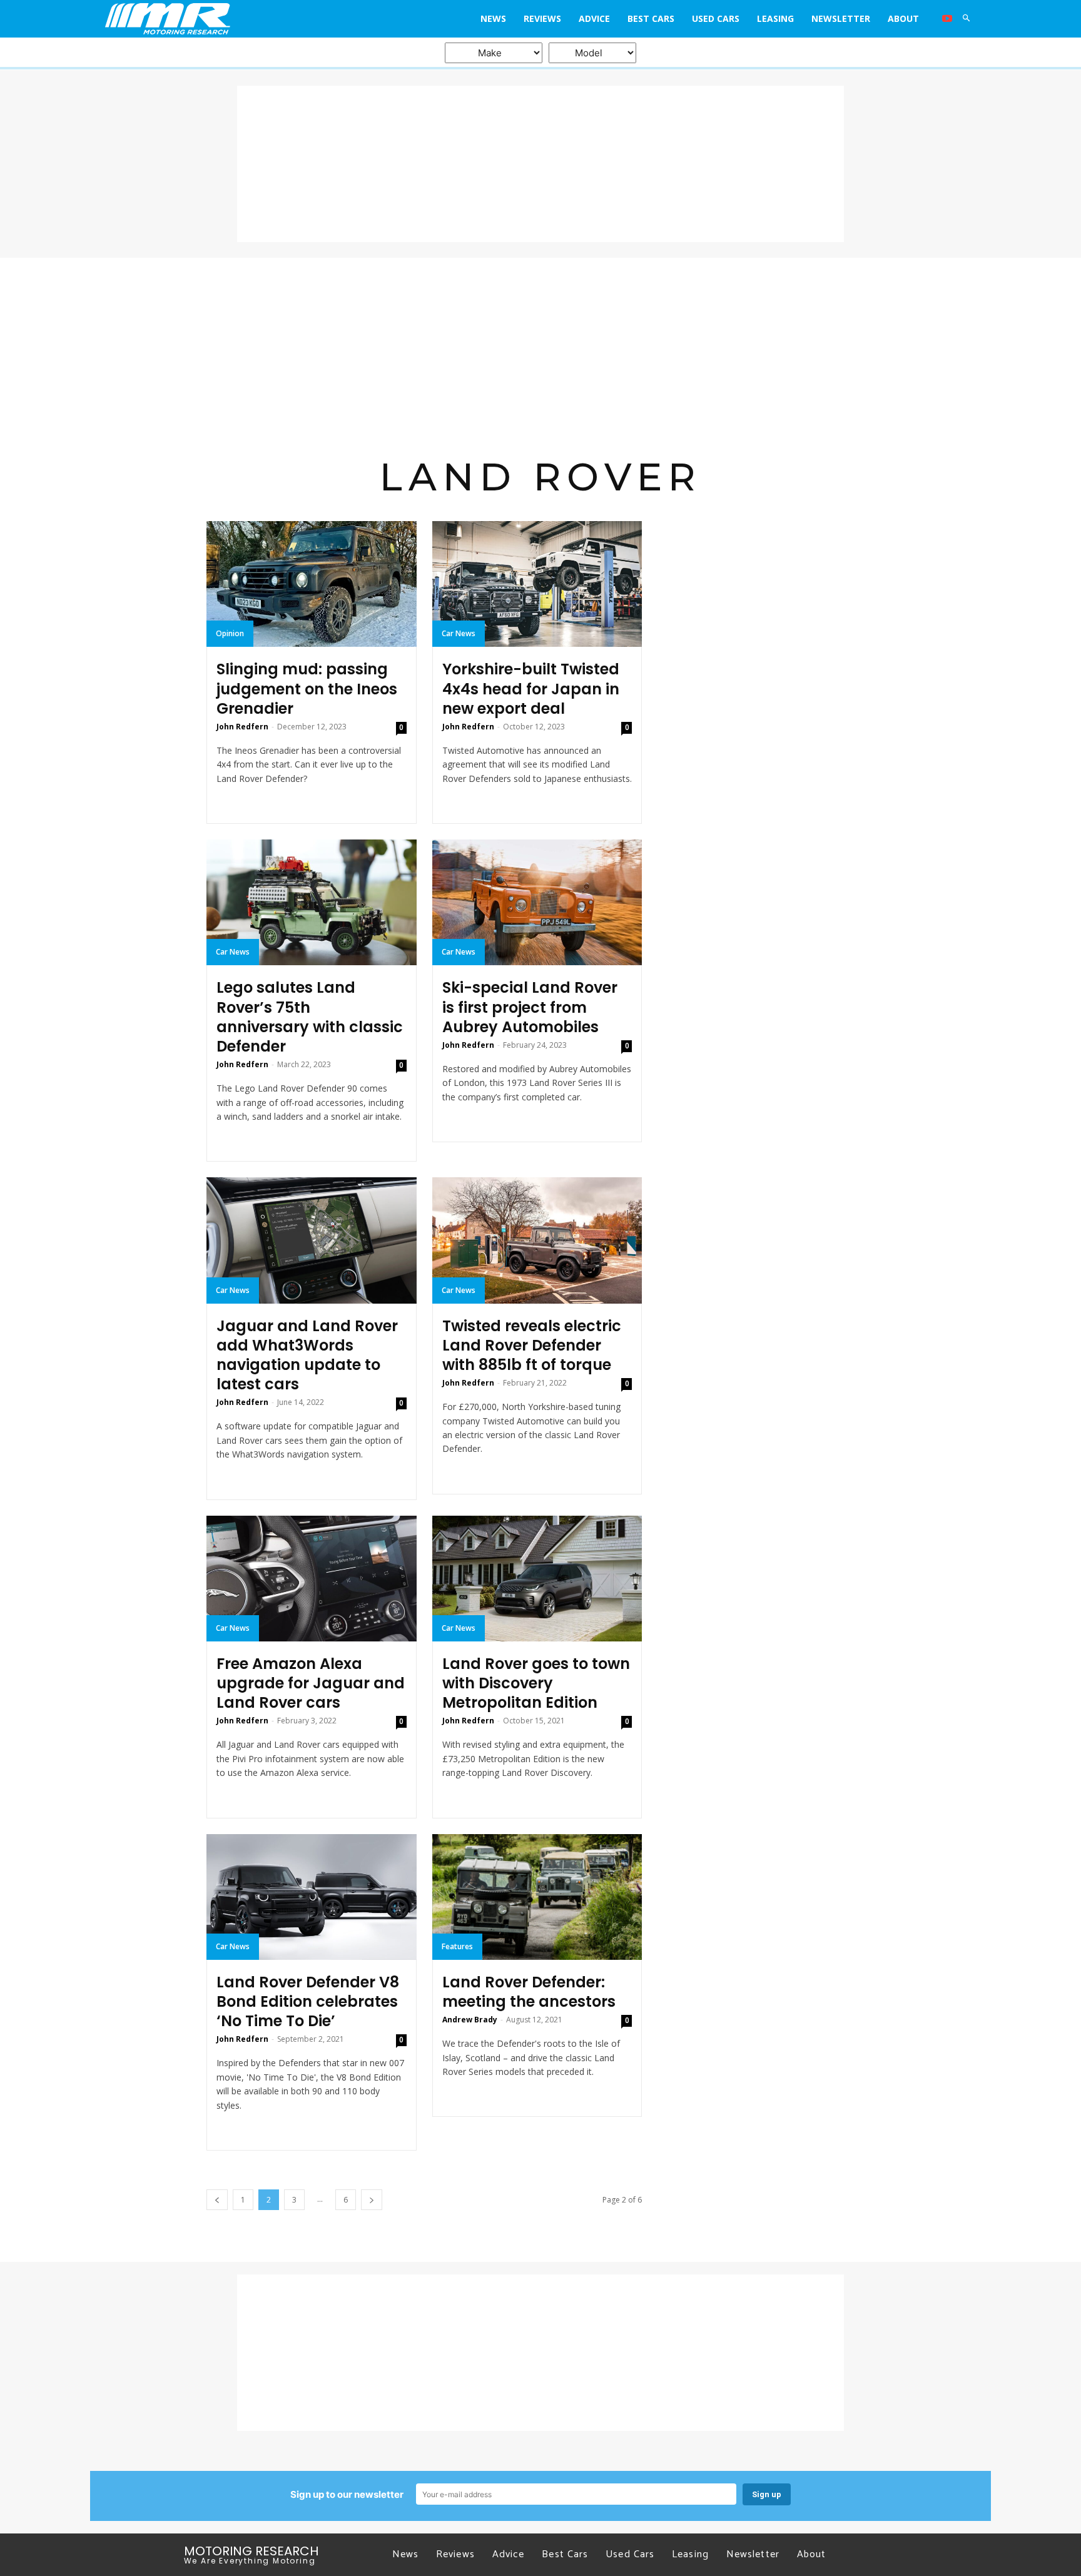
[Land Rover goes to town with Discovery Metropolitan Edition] (537, 1579)
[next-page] (372, 2200)
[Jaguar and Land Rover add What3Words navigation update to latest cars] (312, 1240)
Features (457, 1946)
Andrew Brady (470, 2020)
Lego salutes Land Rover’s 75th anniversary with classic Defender (310, 1017)
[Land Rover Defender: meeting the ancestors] (537, 1897)
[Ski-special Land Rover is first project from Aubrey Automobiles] (537, 902)
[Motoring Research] (214, 19)
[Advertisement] (540, 164)
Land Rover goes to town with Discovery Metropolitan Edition (536, 1683)
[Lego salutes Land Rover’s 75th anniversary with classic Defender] (312, 902)
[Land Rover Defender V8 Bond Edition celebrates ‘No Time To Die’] (312, 1897)
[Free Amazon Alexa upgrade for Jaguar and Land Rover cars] (312, 1579)
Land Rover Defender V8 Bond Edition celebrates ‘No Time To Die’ (308, 2001)
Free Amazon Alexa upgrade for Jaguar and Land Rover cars (311, 1683)
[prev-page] (217, 2200)
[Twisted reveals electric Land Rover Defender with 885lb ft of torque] (537, 1240)
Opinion (230, 633)
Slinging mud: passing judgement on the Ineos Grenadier (307, 688)
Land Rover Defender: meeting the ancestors (529, 1992)
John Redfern (242, 727)
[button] (967, 19)
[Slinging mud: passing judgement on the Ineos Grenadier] (312, 584)
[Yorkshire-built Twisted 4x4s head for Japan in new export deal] (537, 584)
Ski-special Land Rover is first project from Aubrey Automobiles (530, 1007)
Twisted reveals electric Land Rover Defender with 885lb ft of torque (532, 1345)
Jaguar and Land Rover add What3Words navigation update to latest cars (307, 1355)
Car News (459, 633)
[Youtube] (947, 19)
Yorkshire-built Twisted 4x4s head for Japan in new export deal (531, 688)
